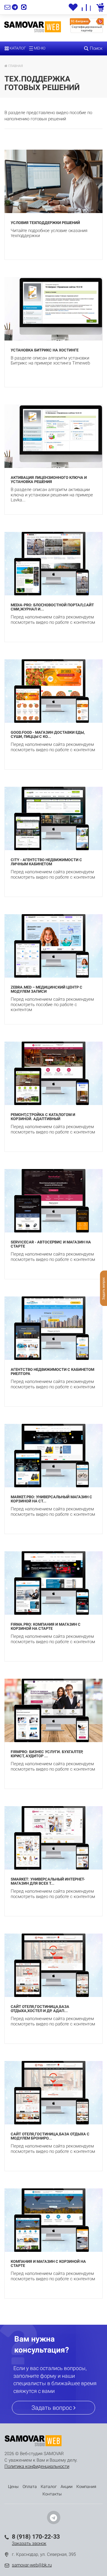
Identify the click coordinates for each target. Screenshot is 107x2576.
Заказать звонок (29, 2543)
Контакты (52, 2494)
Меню (39, 48)
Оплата (30, 2487)
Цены (13, 2487)
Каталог (17, 48)
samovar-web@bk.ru (32, 2565)
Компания (86, 2487)
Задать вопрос (52, 2408)
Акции (67, 2487)
